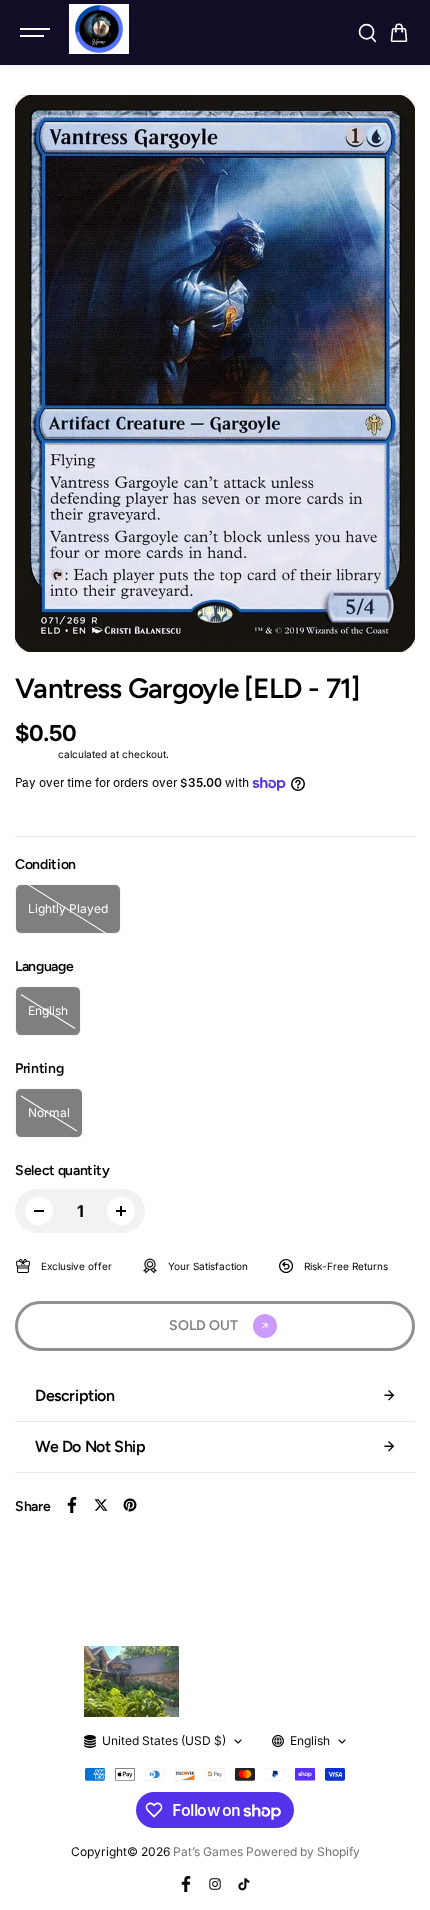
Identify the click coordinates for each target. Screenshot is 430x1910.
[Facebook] (72, 1505)
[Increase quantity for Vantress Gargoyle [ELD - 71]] (121, 1211)
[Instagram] (215, 1884)
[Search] (367, 33)
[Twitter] (101, 1505)
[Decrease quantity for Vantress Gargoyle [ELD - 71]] (39, 1211)
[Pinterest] (130, 1505)
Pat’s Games (208, 1851)
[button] (399, 33)
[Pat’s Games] (99, 29)
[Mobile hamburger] (37, 33)
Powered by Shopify (303, 1851)
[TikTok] (244, 1884)
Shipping (35, 754)
